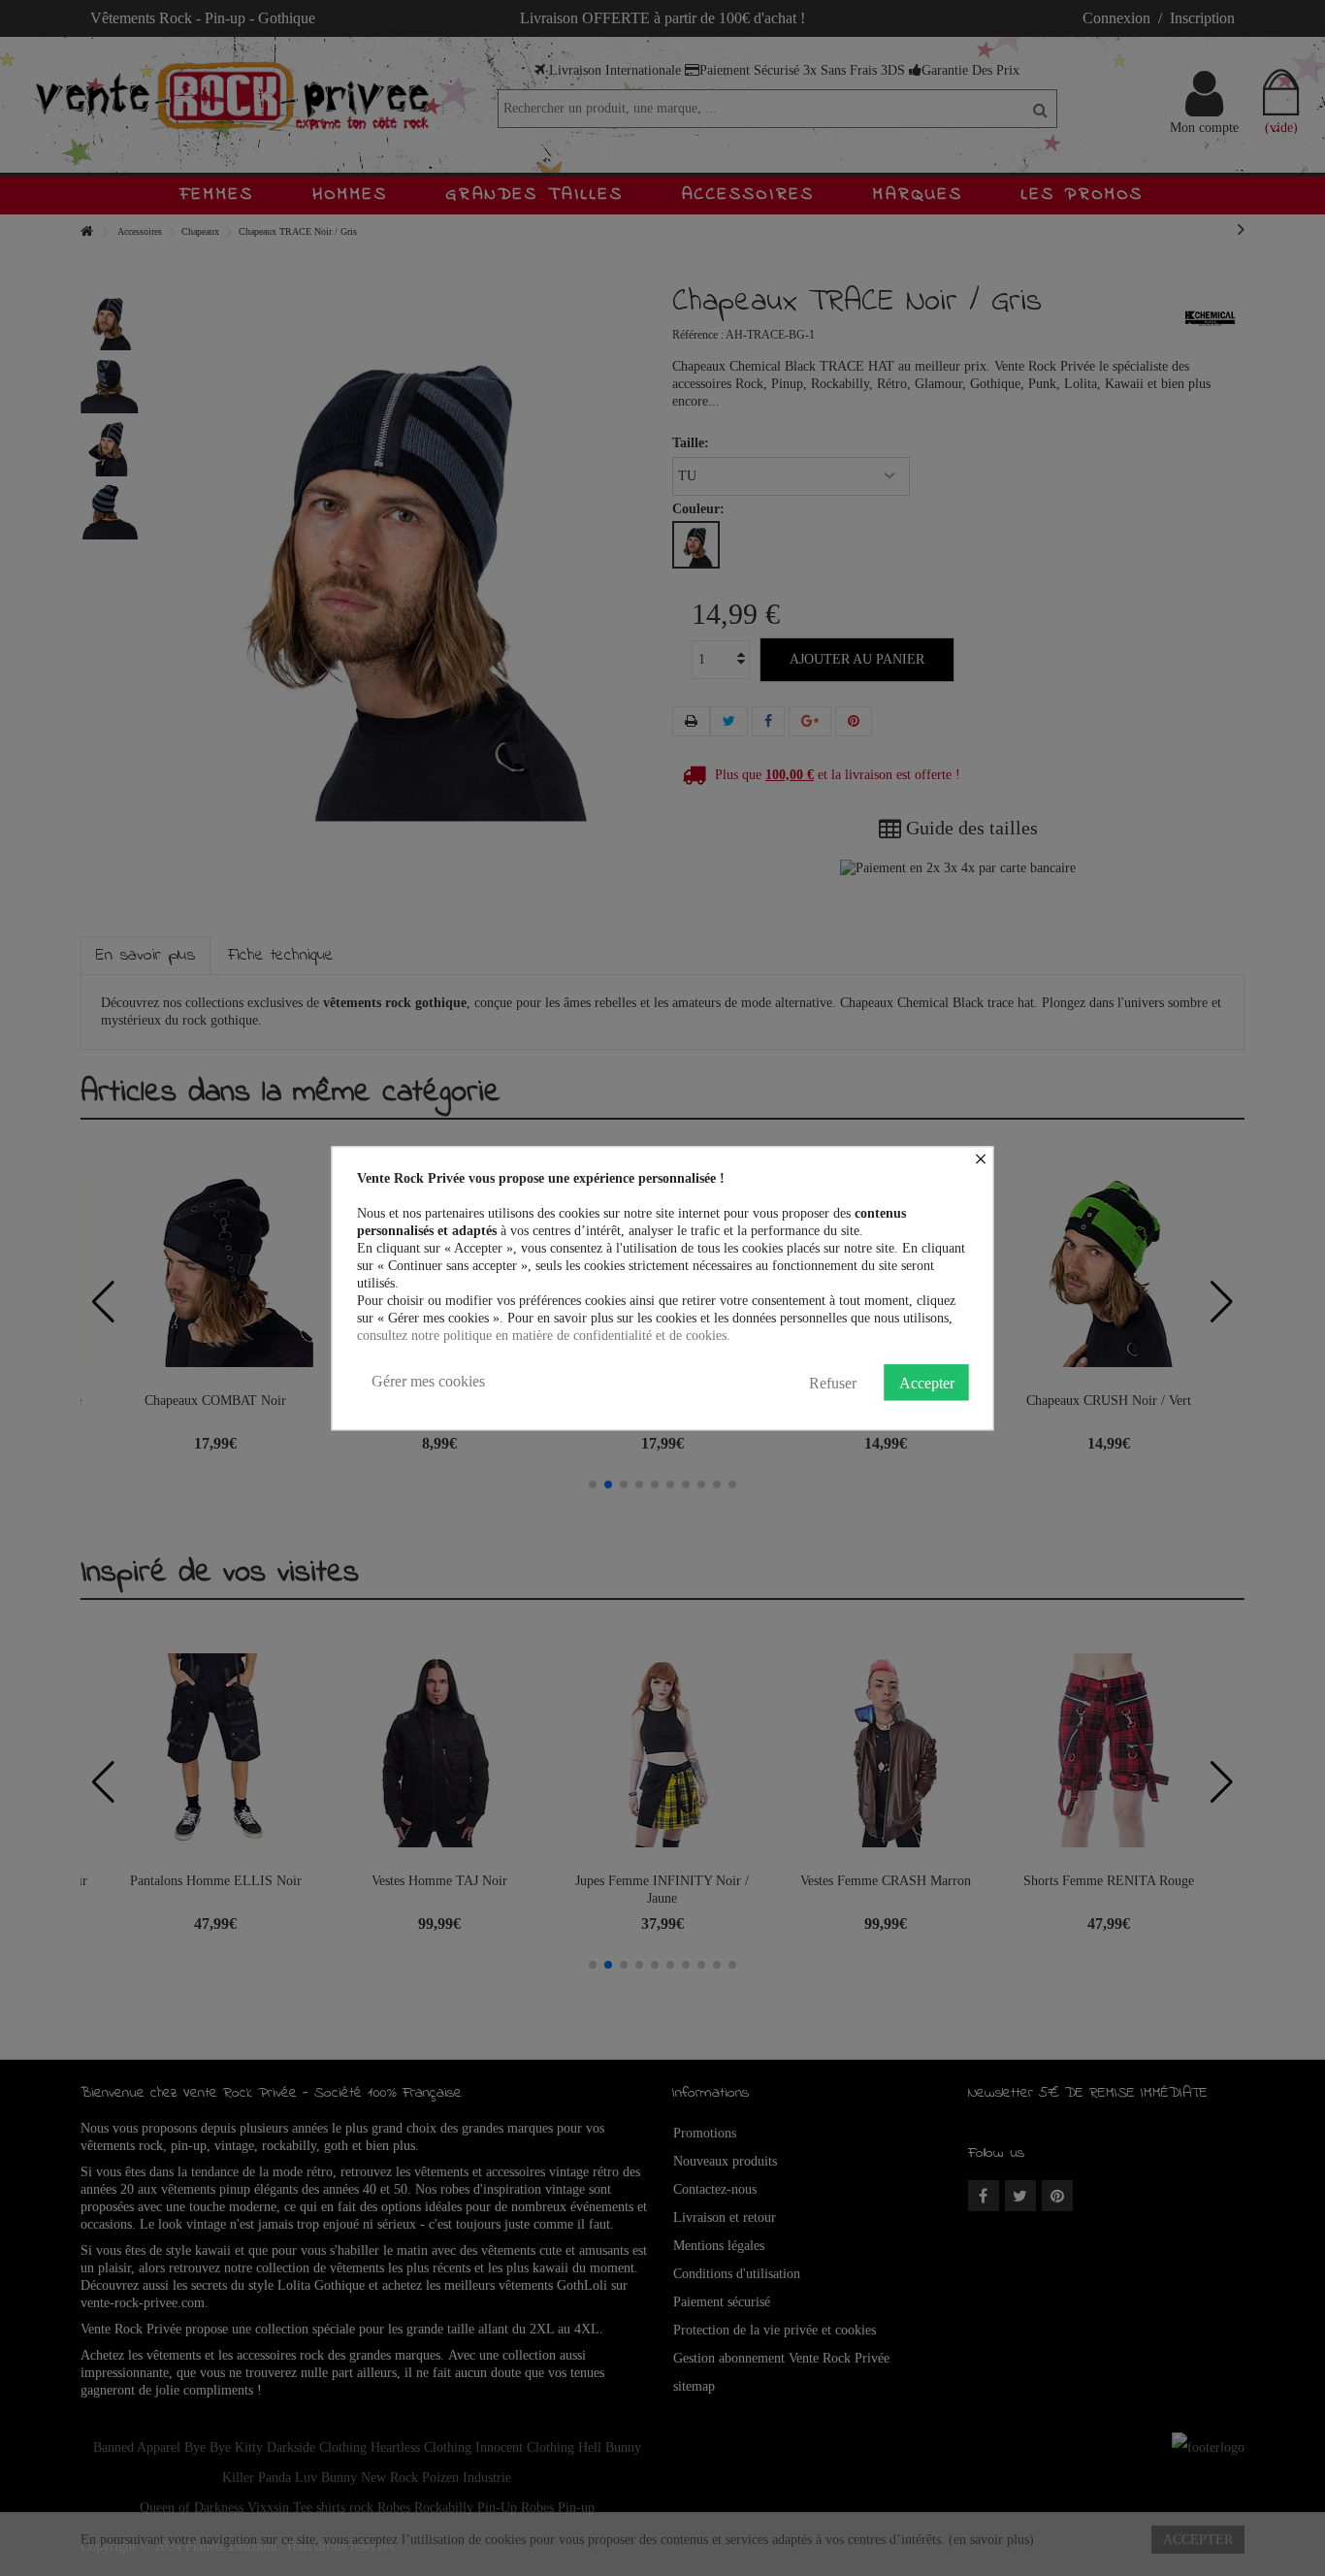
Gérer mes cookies (428, 1381)
